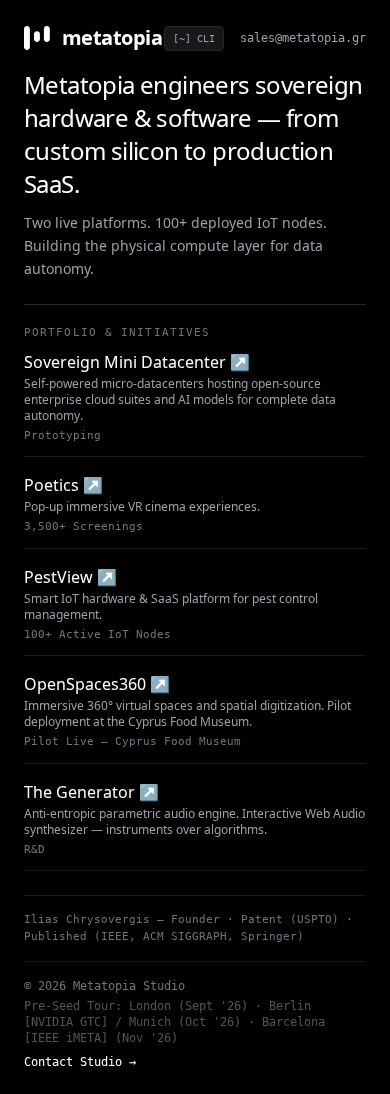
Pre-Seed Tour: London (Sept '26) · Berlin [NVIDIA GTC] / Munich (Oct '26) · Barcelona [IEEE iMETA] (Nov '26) (174, 1022)
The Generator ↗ (91, 792)
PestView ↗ (70, 577)
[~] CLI (194, 38)
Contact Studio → (80, 1062)
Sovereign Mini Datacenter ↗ (137, 362)
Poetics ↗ (63, 485)
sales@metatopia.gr (303, 38)
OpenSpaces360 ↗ (97, 684)
